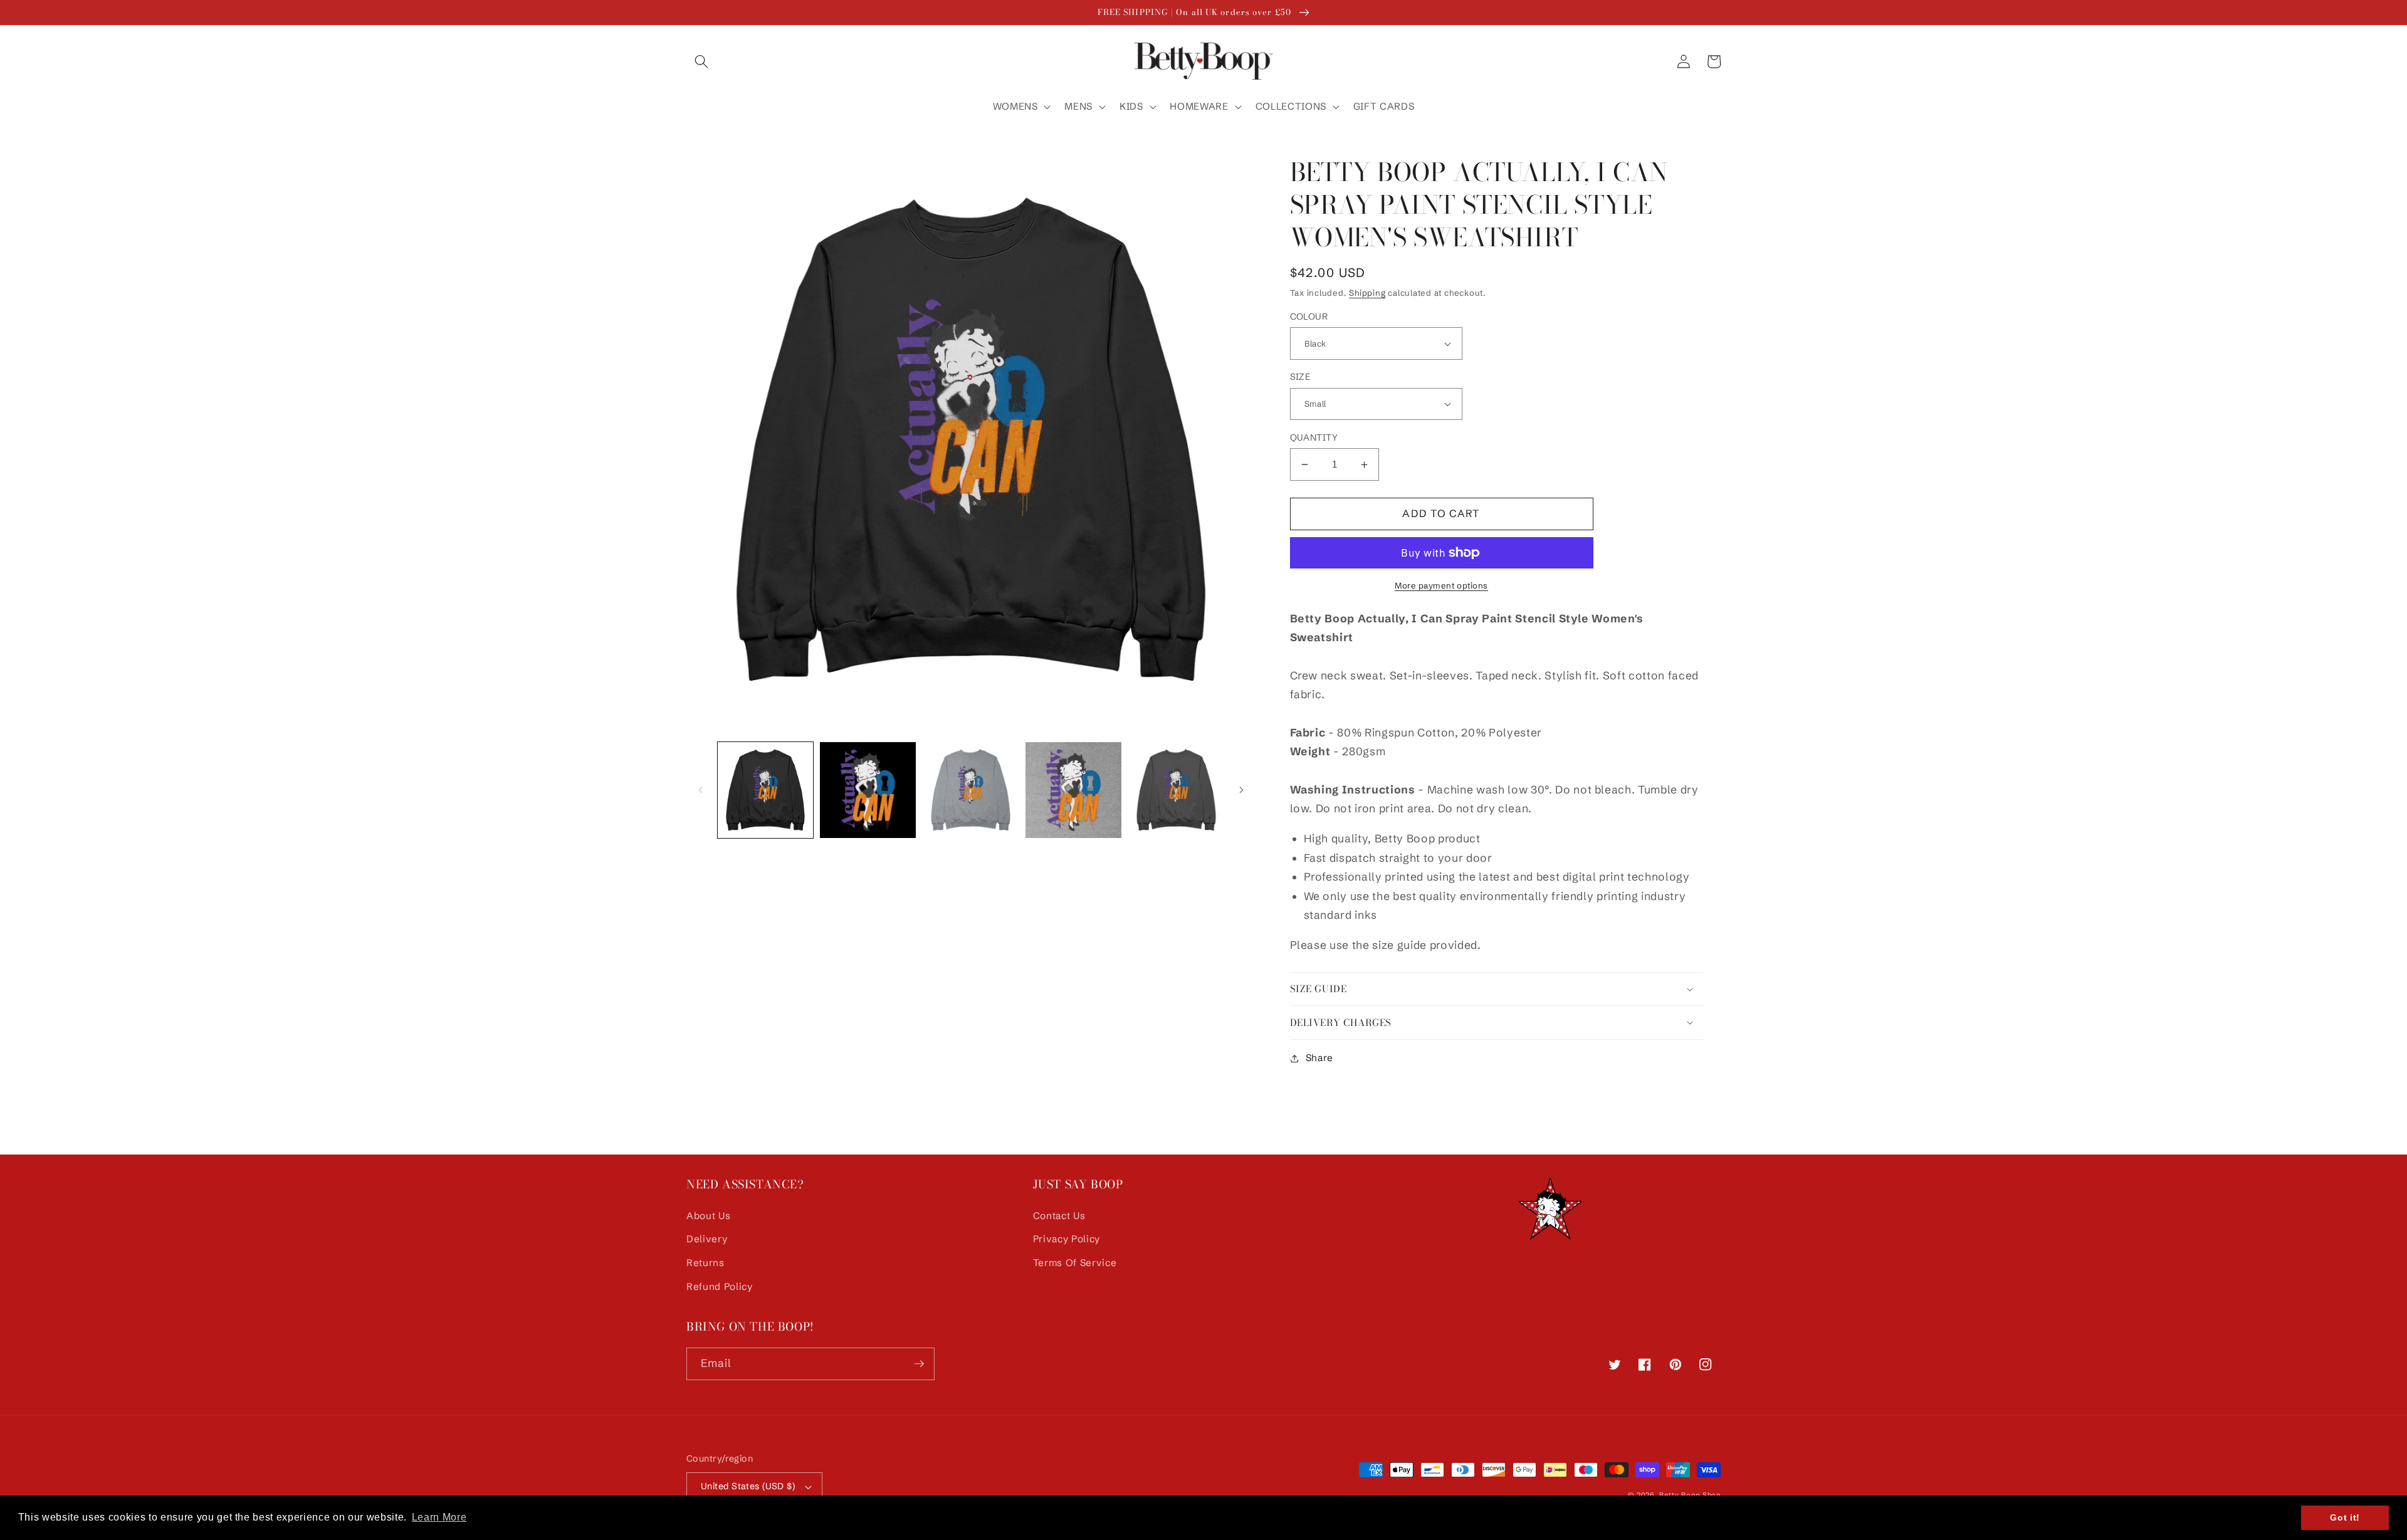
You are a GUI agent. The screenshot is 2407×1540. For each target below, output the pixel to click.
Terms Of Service (1075, 1263)
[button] (701, 61)
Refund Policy (720, 1286)
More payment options (1441, 585)
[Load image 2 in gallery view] (868, 790)
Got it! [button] (2345, 1517)
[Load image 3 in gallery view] (971, 790)
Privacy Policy (1067, 1239)
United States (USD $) (748, 1486)
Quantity (1314, 437)
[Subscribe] (919, 1364)
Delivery (707, 1239)
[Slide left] (700, 790)
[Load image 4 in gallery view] (1073, 790)
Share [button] (1319, 1058)
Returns (705, 1263)
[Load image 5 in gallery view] (1176, 790)
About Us (708, 1216)
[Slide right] (1242, 790)
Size (1300, 377)
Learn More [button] (439, 1517)
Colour (1309, 317)
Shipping (1367, 293)
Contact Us (1059, 1216)
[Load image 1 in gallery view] (766, 790)
